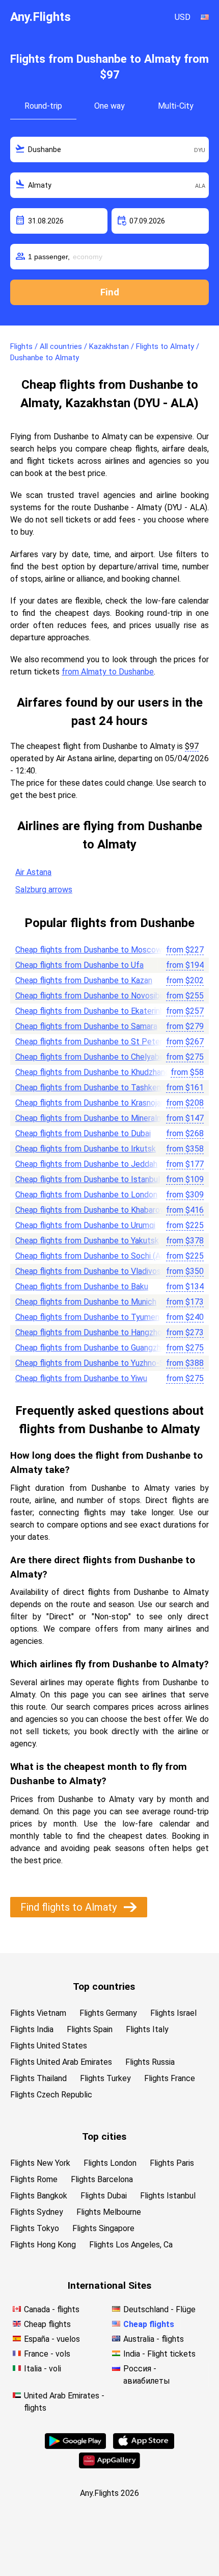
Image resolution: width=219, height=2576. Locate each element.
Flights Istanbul (168, 2196)
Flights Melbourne (109, 2212)
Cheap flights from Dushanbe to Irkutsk (86, 1149)
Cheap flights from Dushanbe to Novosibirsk (94, 996)
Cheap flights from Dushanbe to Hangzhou (91, 1332)
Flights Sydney (37, 2212)
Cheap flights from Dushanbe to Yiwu (81, 1378)
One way (109, 106)
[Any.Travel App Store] (144, 2446)
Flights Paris (172, 2163)
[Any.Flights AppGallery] (109, 2466)
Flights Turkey (105, 2078)
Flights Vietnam (38, 2013)
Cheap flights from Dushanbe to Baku (82, 1286)
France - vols (47, 2354)
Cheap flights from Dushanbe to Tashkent (90, 1087)
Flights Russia (150, 2062)
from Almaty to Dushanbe (108, 672)
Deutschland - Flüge (159, 2309)
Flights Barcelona (102, 2179)
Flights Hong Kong (43, 2245)
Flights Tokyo (35, 2228)
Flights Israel (173, 2013)
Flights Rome (34, 2179)
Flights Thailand (38, 2078)
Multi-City (176, 106)
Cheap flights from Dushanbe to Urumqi (85, 1225)
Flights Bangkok (39, 2196)
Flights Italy (147, 2029)
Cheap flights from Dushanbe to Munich (86, 1302)
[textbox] (109, 149)
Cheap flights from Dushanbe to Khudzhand (92, 1072)
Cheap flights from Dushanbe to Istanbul (88, 1179)
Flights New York (40, 2163)
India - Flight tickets (159, 2354)
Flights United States (49, 2046)
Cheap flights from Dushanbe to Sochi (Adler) (96, 1256)
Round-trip (43, 106)
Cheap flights (47, 2324)
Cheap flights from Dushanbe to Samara (86, 1026)
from (185, 950)
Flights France (170, 2078)
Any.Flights (40, 17)
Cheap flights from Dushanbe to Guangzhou (92, 1348)
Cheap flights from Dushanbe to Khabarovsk (94, 1210)
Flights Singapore (103, 2228)
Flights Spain (90, 2029)
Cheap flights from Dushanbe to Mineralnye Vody (103, 1118)
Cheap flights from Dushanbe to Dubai (83, 1133)
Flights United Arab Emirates (61, 2062)
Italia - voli (43, 2369)
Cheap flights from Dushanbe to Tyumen (87, 1317)
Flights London (110, 2163)
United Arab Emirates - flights (64, 2402)
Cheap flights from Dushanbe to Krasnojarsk (93, 1103)
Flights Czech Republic (51, 2095)
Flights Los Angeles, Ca (131, 2245)
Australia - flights (154, 2339)
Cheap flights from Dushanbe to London (86, 1195)
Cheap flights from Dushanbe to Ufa (79, 965)
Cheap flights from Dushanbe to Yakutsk (87, 1241)
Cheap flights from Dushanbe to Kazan (84, 980)
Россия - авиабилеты (147, 2375)
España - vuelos (52, 2339)
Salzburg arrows (44, 890)
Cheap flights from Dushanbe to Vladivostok (94, 1271)
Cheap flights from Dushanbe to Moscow (89, 950)
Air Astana (33, 872)
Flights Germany (108, 2013)
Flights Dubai (104, 2196)
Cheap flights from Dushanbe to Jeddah (86, 1164)
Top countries (104, 1986)
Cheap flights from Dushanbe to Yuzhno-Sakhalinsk (106, 1363)
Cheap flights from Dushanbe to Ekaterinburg (95, 1011)
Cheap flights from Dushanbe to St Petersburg (99, 1042)
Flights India (32, 2029)
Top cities (104, 2136)
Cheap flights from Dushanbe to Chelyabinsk (94, 1057)
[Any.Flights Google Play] (75, 2446)
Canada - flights (52, 2309)
